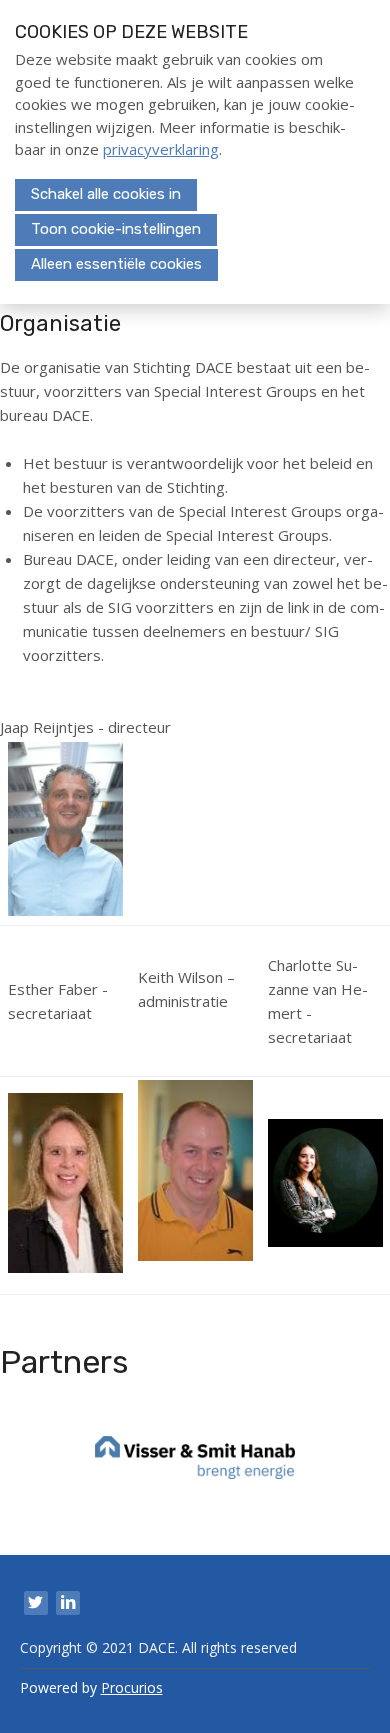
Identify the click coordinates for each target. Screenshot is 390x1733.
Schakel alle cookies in (106, 194)
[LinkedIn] (68, 1603)
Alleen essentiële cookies (116, 264)
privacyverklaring (161, 149)
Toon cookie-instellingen (116, 229)
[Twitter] (36, 1603)
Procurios (132, 1687)
